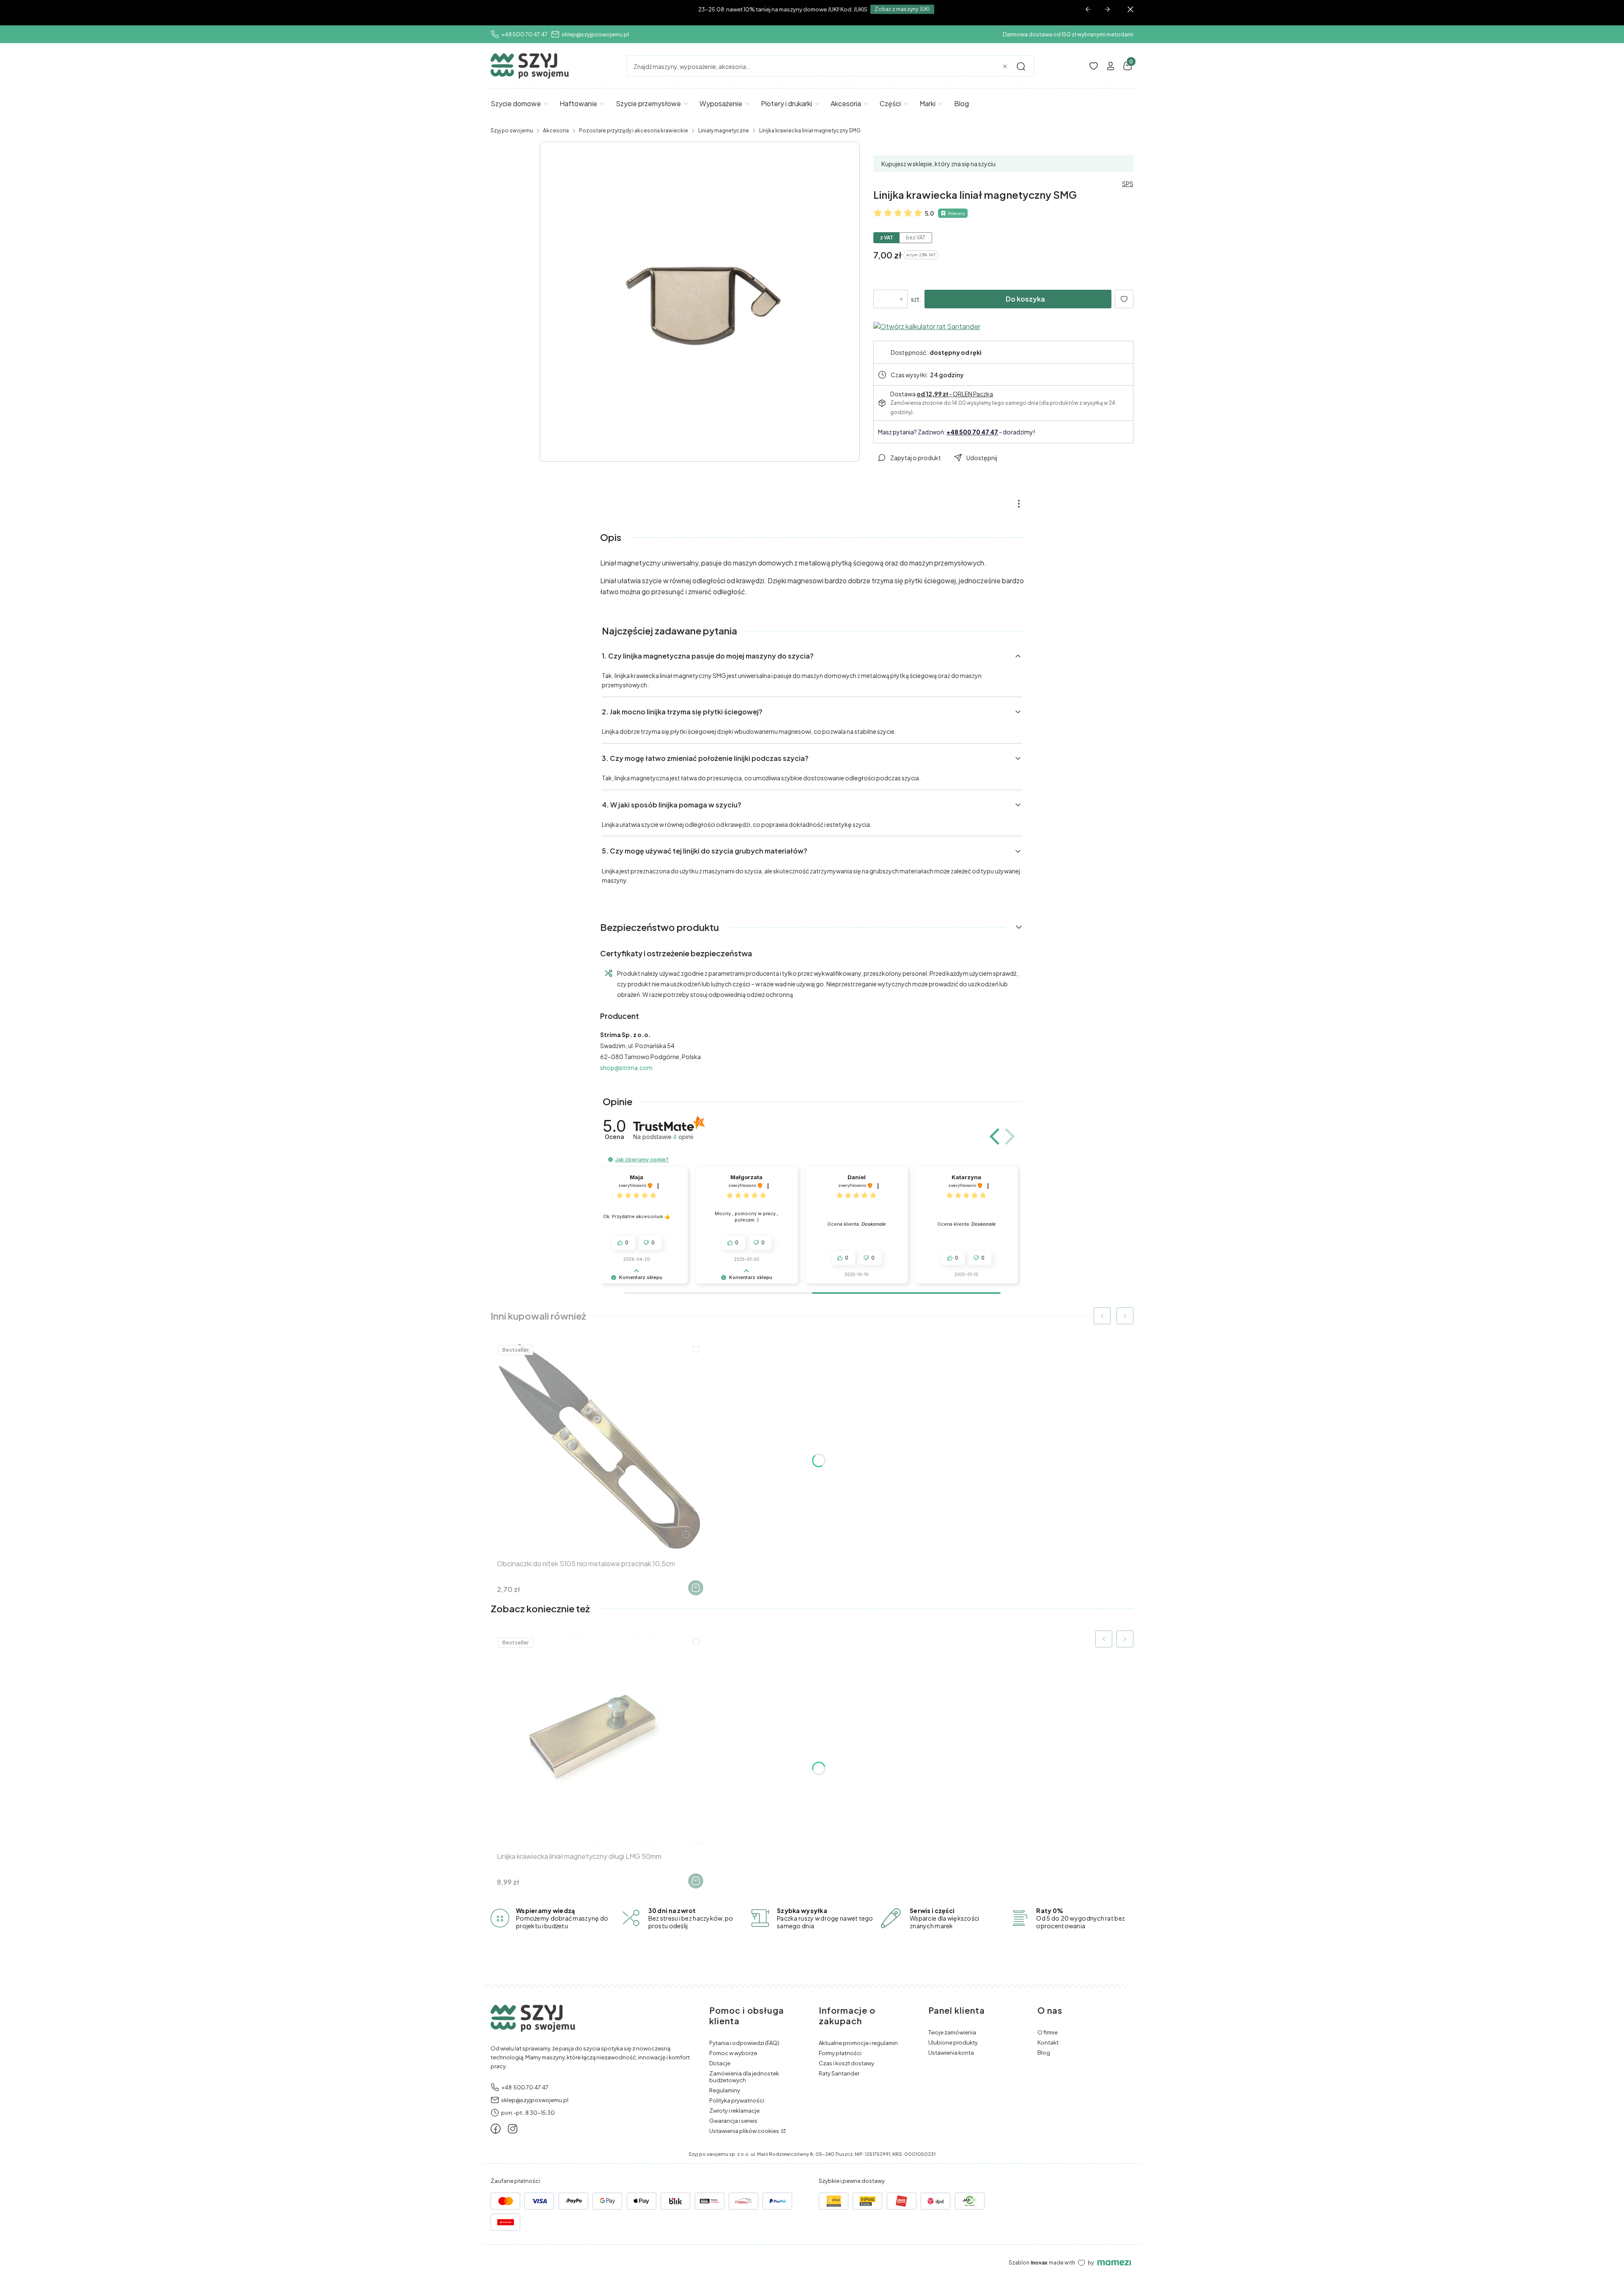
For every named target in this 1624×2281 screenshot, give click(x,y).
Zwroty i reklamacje (734, 2111)
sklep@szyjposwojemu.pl (595, 34)
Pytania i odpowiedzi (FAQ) (744, 2043)
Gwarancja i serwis (733, 2121)
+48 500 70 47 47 (524, 34)
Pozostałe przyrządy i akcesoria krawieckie (634, 130)
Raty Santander (839, 2073)
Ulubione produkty (953, 2042)
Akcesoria (556, 130)
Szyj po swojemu (512, 130)
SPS (1128, 184)
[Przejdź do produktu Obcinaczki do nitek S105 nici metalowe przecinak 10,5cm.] (599, 1447)
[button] (1021, 66)
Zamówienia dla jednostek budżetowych (744, 2077)
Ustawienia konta (951, 2053)
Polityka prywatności (737, 2100)
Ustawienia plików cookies (745, 2131)
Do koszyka (1025, 299)
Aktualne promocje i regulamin (858, 2043)
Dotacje (720, 2063)
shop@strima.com (626, 1068)
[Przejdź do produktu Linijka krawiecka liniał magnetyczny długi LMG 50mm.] (599, 1739)
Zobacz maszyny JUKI (902, 9)
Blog (1044, 2053)
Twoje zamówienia (952, 2032)
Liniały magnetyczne (724, 130)
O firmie (1048, 2032)
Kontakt (1048, 2042)
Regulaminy (725, 2090)
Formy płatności (840, 2053)
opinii (683, 1137)
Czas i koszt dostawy (846, 2063)
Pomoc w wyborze (733, 2053)
